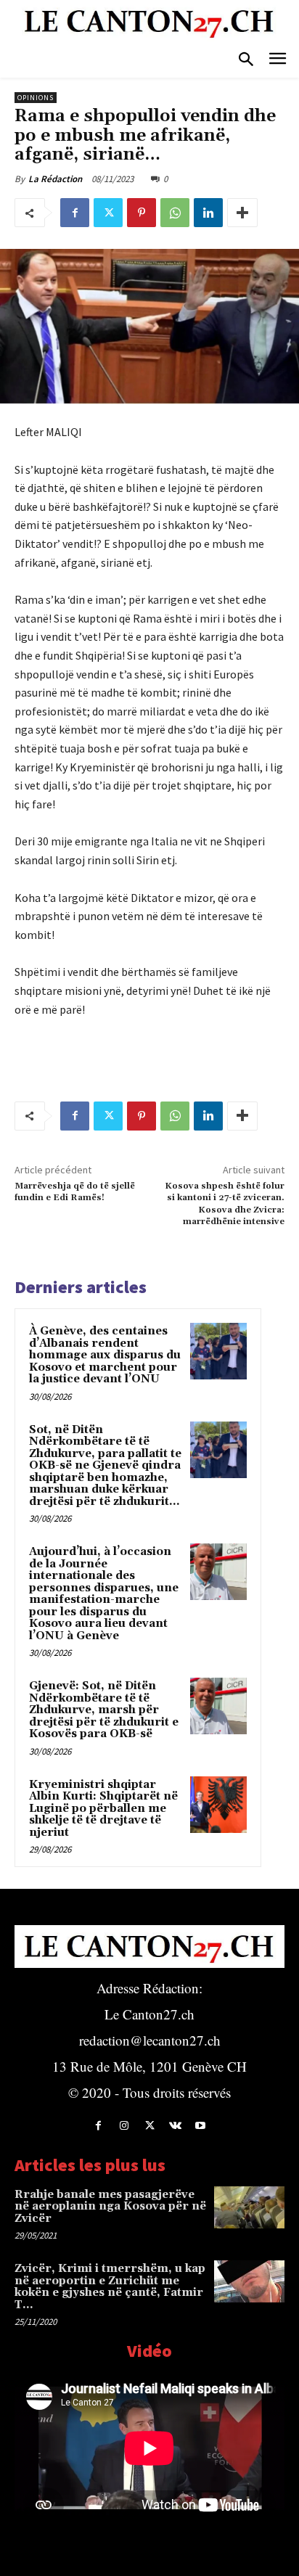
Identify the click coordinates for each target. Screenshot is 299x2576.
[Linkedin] (208, 213)
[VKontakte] (175, 2126)
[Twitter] (108, 213)
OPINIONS (36, 98)
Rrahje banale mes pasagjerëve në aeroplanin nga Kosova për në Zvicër (110, 2207)
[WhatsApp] (175, 213)
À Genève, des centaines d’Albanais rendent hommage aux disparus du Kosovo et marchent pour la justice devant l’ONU (105, 1355)
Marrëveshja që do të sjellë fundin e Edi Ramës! (75, 1192)
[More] (242, 213)
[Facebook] (75, 213)
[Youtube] (201, 2126)
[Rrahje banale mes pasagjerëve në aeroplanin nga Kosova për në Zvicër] (249, 2207)
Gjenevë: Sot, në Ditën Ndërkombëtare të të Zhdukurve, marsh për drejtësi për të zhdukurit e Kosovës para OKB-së (104, 1710)
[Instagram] (124, 2126)
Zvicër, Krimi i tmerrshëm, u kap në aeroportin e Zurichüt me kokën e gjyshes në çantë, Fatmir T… (110, 2287)
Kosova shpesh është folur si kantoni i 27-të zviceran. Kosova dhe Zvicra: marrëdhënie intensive (225, 1204)
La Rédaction (55, 179)
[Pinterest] (142, 213)
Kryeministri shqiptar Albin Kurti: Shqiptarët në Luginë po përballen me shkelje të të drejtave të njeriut (103, 1809)
